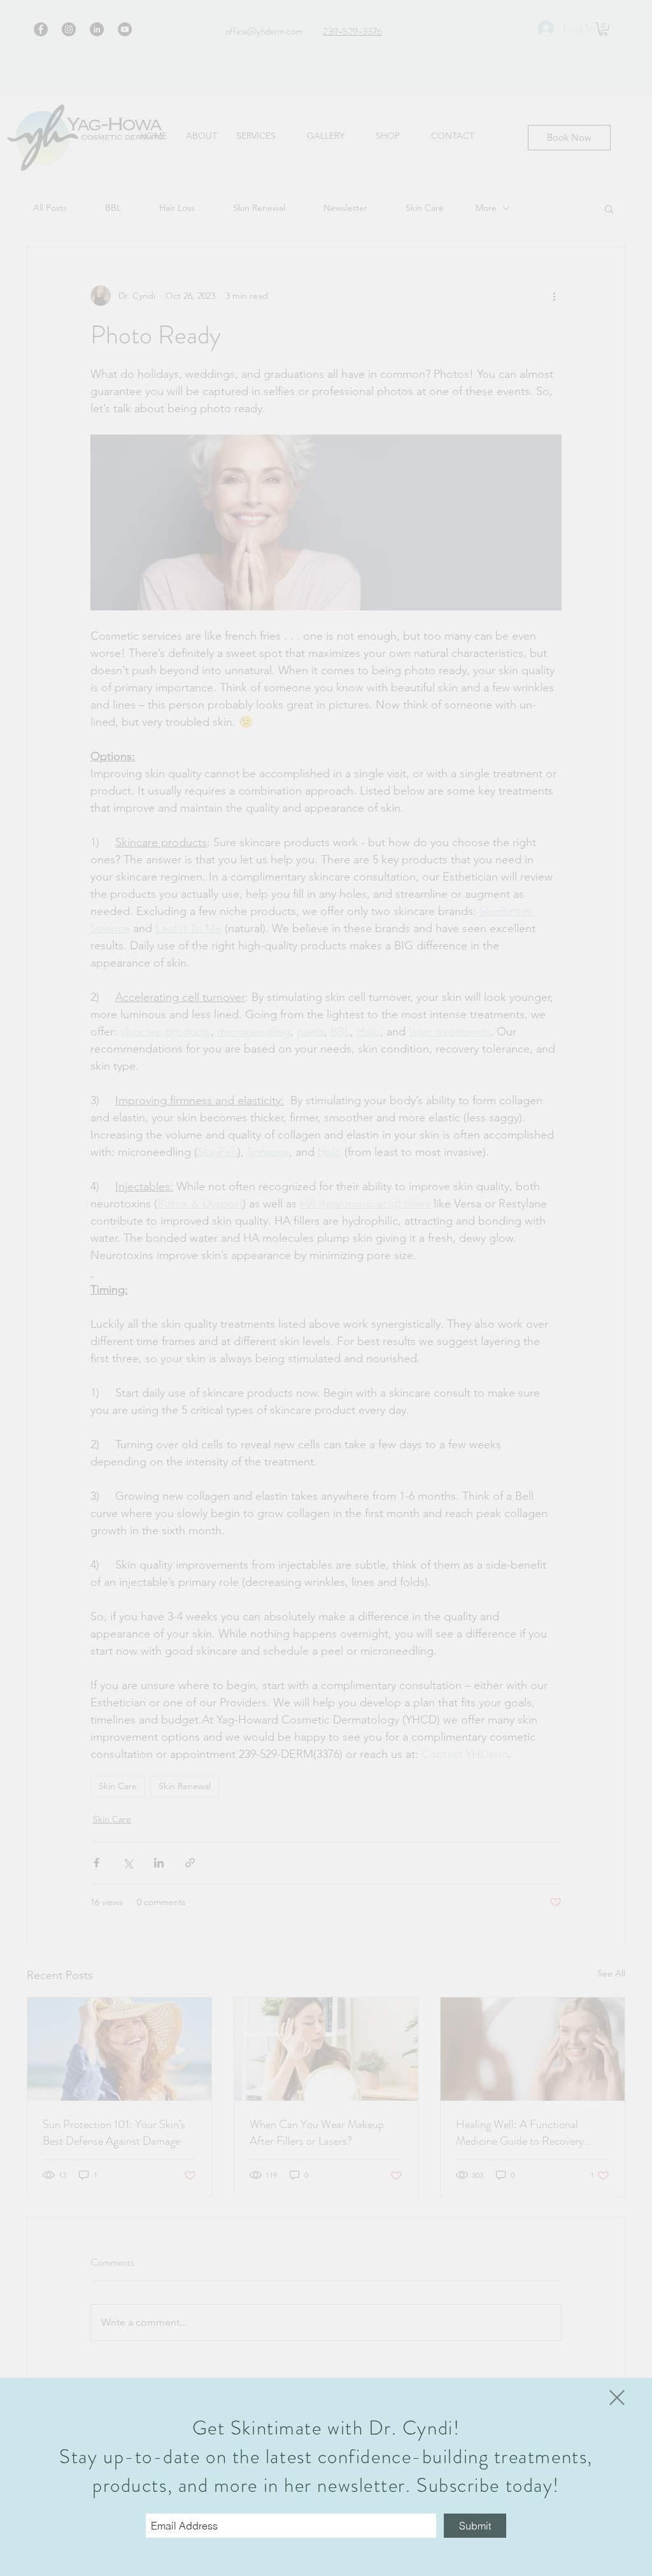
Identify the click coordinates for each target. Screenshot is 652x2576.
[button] (617, 2398)
